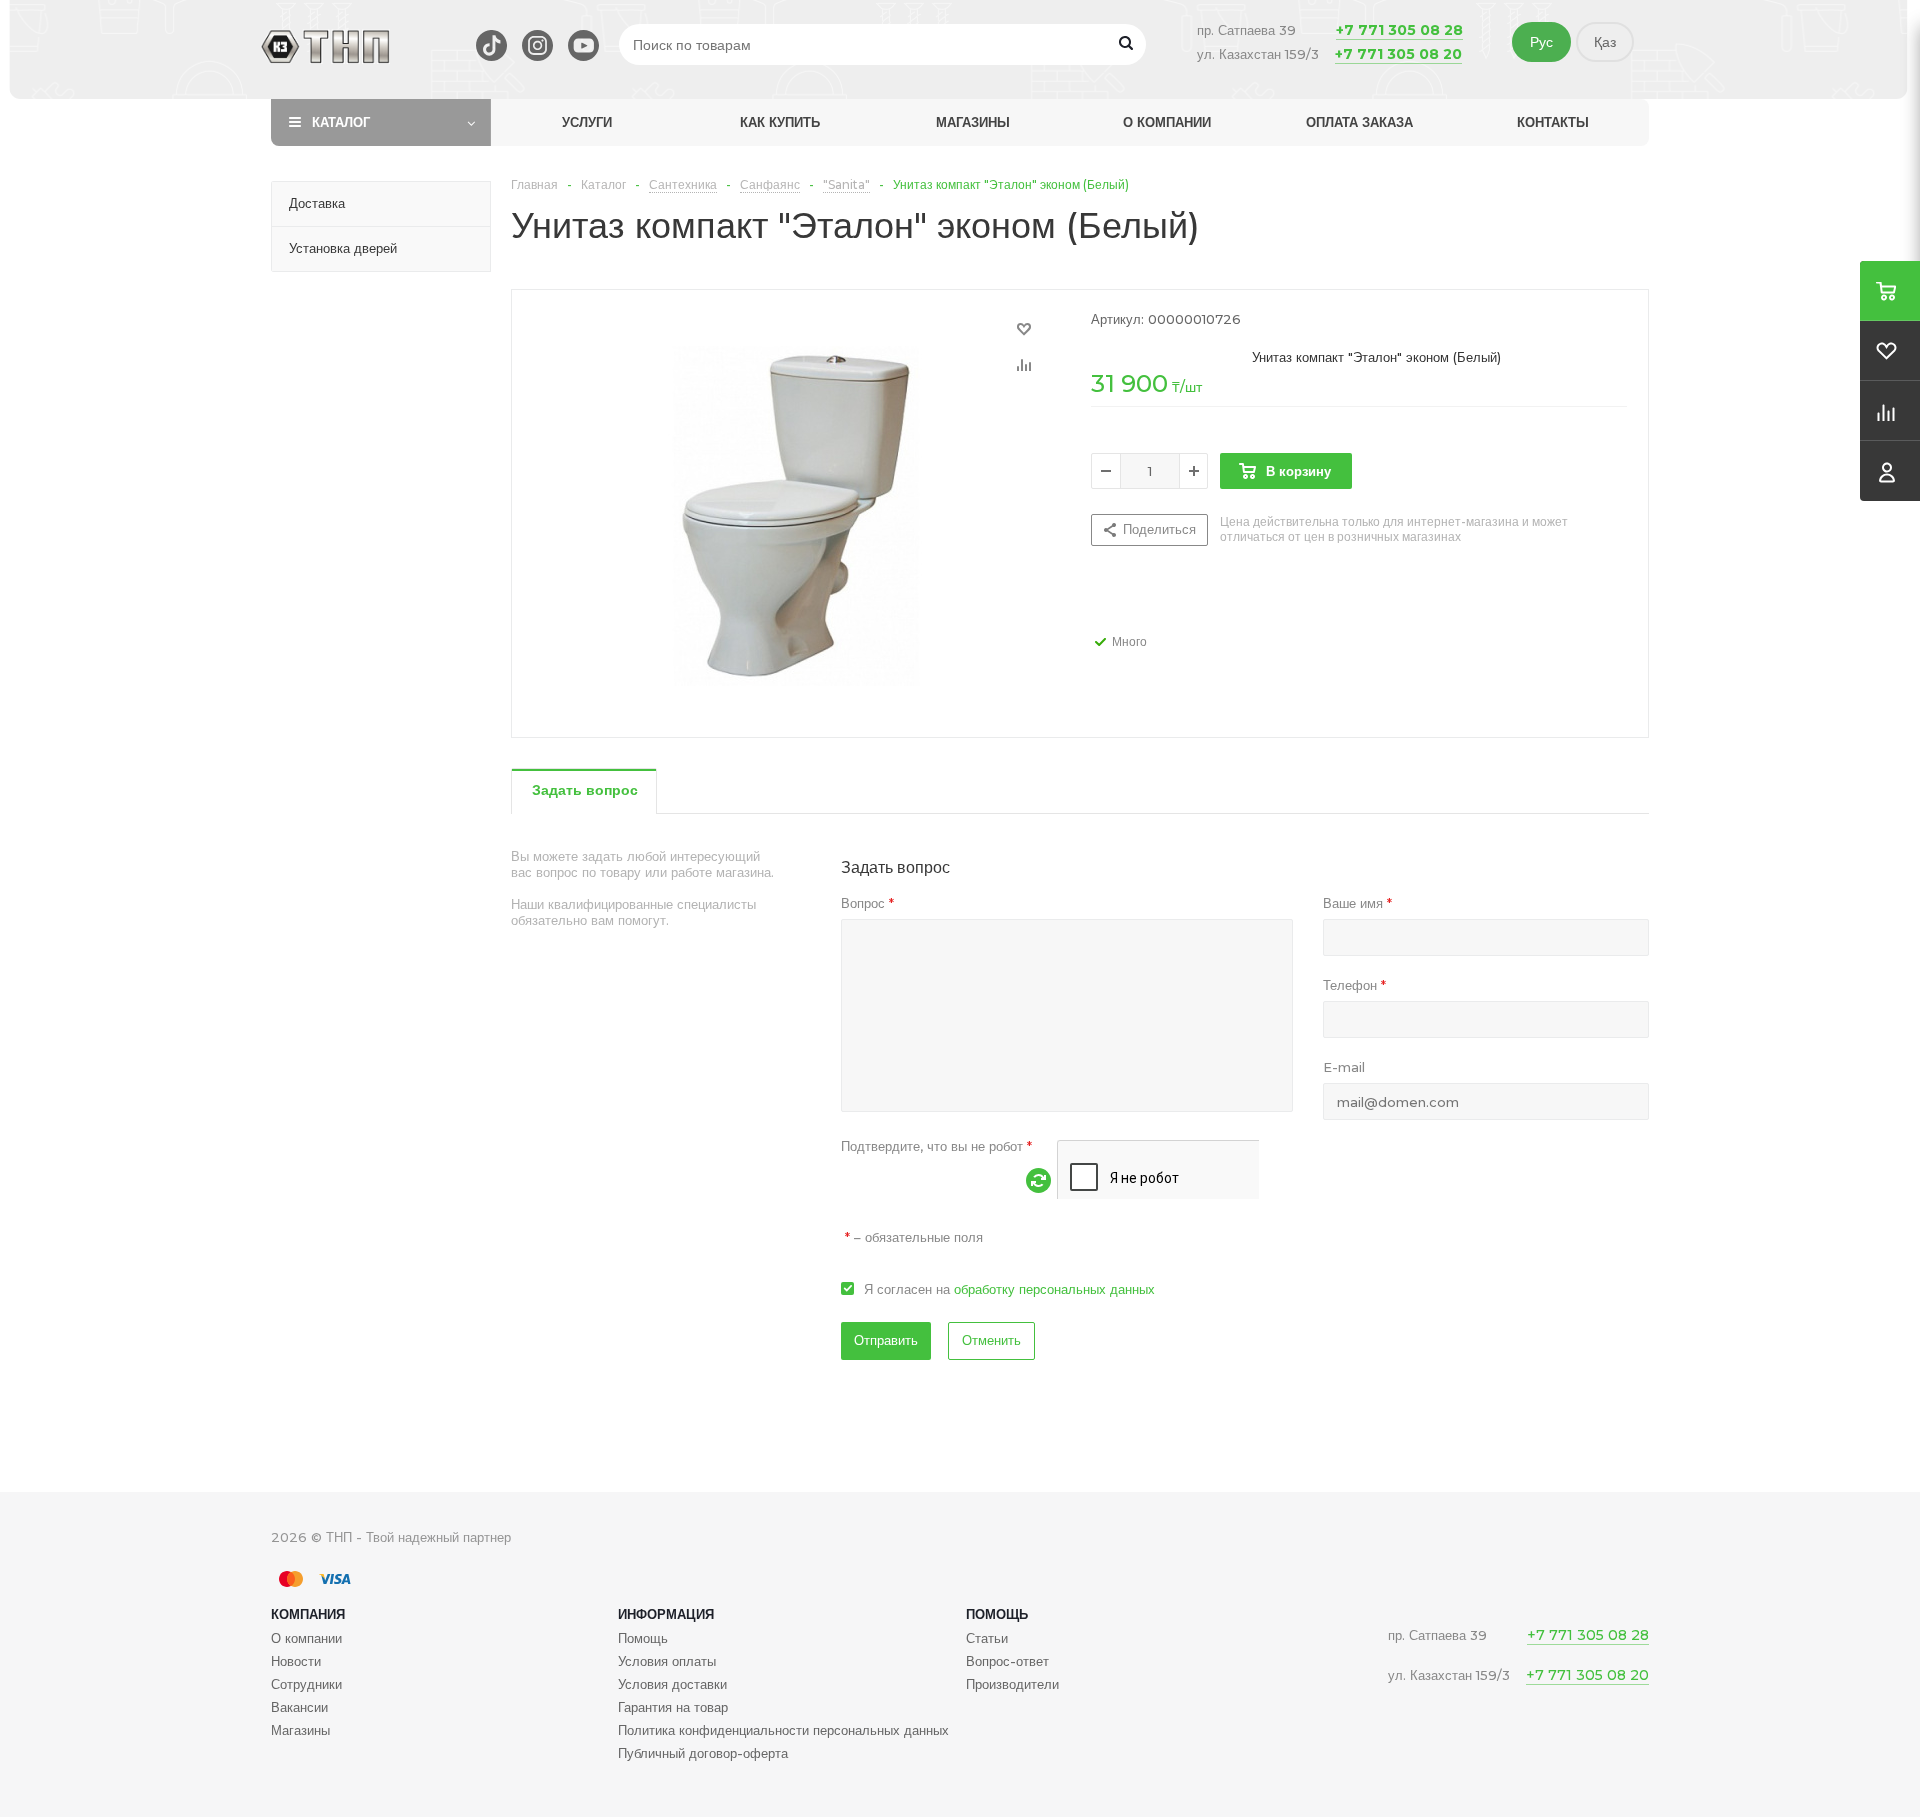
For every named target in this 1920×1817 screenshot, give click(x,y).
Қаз (1605, 42)
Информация (666, 1614)
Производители (1012, 1684)
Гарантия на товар (673, 1707)
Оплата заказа (1359, 122)
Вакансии (299, 1707)
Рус (1541, 42)
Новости (296, 1661)
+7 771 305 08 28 (1399, 30)
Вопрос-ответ (1007, 1661)
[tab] (584, 791)
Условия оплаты (667, 1661)
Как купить (780, 122)
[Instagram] (537, 45)
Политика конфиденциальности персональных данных (783, 1730)
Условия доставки (672, 1684)
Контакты (1553, 122)
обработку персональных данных (1054, 1289)
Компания (308, 1614)
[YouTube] (583, 45)
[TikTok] (491, 45)
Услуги (587, 122)
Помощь (997, 1614)
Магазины (973, 122)
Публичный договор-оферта (703, 1753)
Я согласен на (1009, 1289)
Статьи (987, 1638)
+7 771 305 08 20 (1398, 54)
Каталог (341, 122)
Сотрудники (306, 1684)
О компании (1167, 122)
